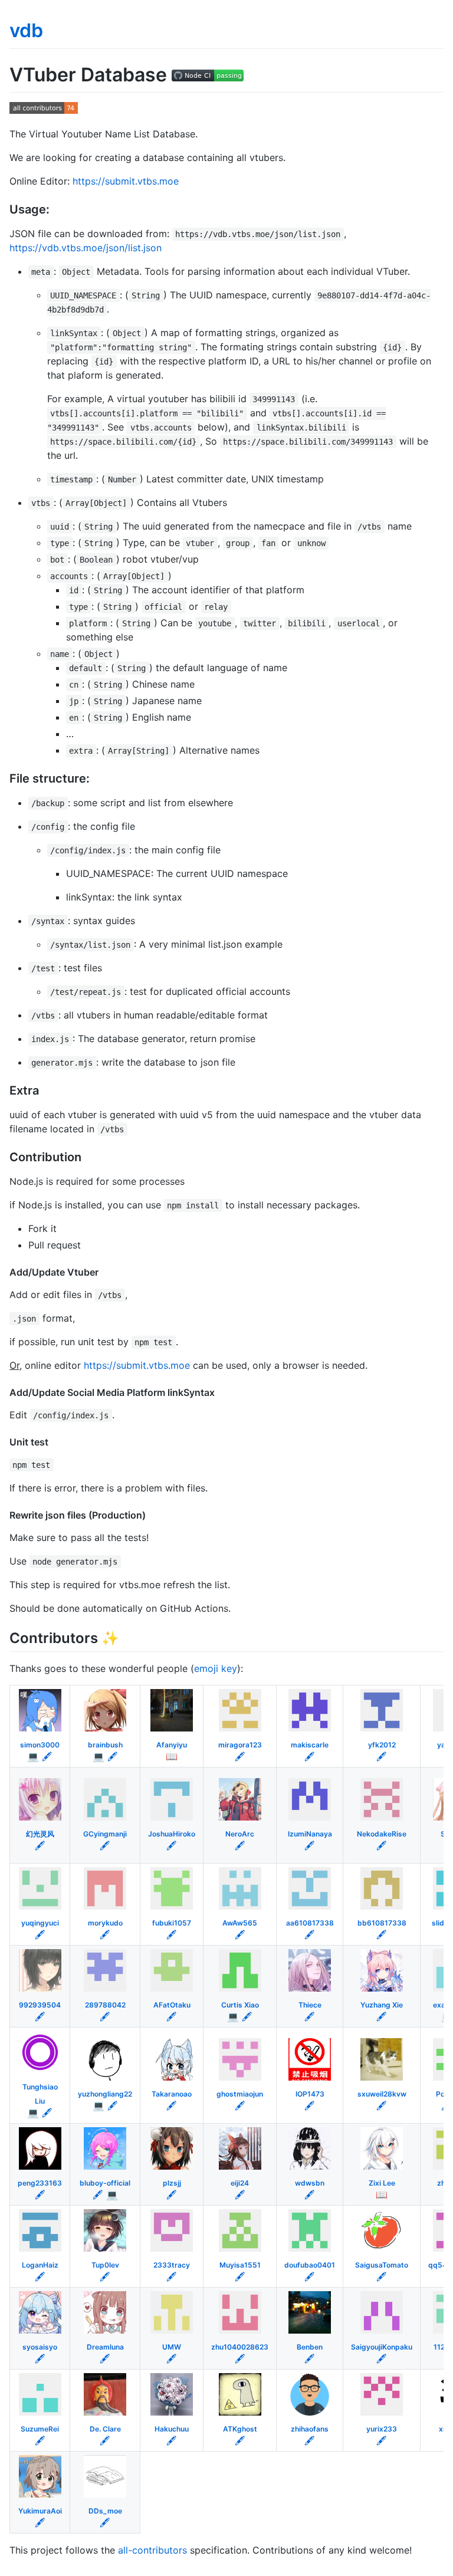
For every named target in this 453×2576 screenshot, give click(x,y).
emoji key (216, 1668)
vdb (26, 30)
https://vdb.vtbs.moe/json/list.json (86, 248)
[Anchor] (56, 208)
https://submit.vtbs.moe (126, 181)
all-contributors (152, 2550)
